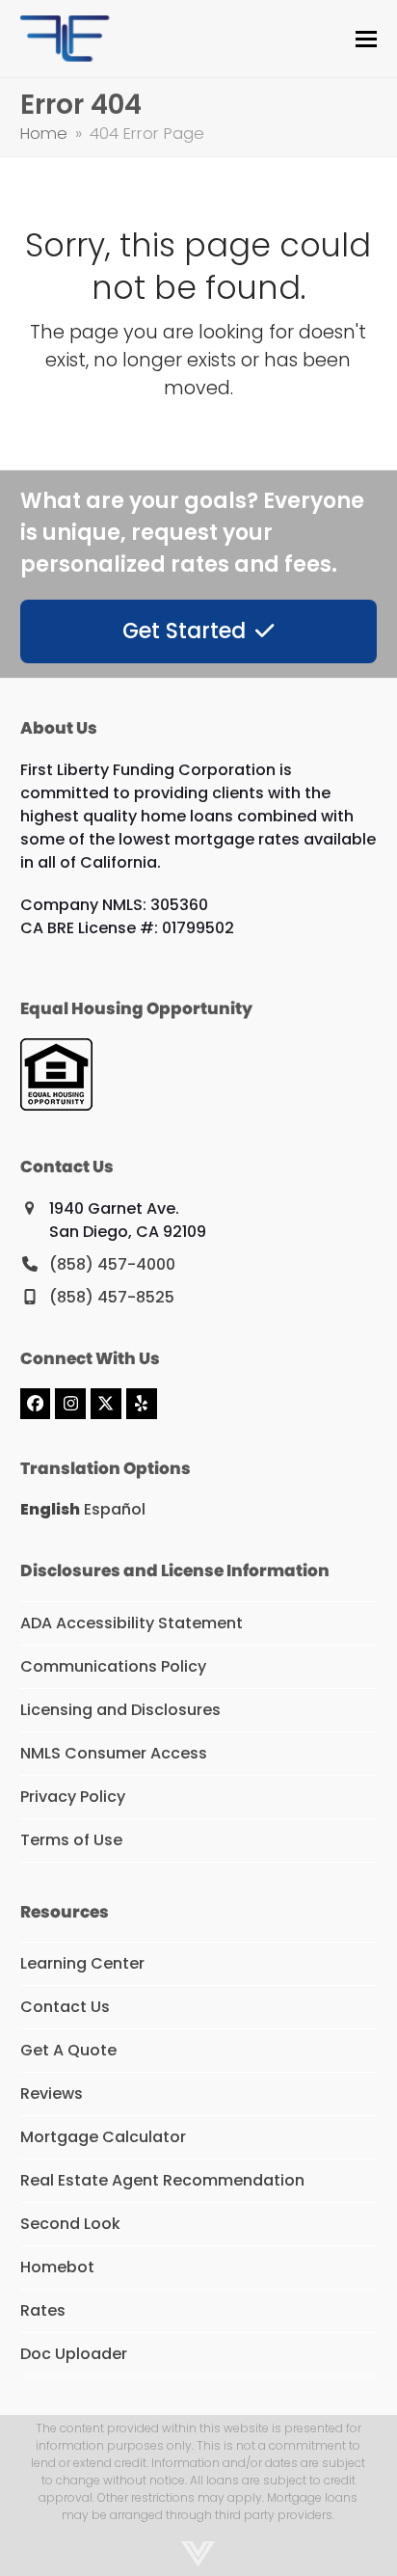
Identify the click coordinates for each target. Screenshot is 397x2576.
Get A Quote (68, 2050)
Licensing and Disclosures (120, 1710)
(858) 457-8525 (112, 1297)
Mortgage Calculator (103, 2137)
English (50, 1509)
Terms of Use (71, 1840)
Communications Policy (113, 1666)
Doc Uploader (74, 2354)
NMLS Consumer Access (114, 1753)
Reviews (52, 2093)
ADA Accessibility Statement (132, 1623)
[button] (366, 39)
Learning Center (82, 1963)
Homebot (57, 2267)
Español (115, 1509)
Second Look (70, 2224)
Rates (43, 2310)
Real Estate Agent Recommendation (162, 2180)
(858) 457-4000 (112, 1264)
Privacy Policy (73, 1797)
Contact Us (65, 2007)
